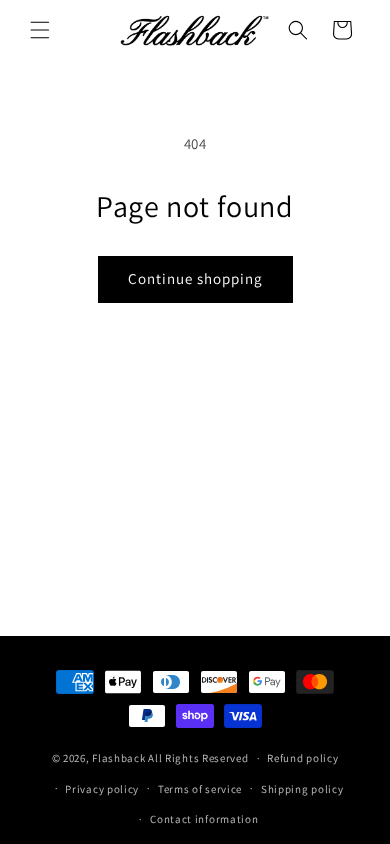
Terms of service (200, 789)
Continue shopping (195, 278)
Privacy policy (102, 789)
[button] (40, 30)
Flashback (120, 758)
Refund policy (302, 758)
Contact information (204, 819)
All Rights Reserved (198, 758)
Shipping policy (302, 789)
